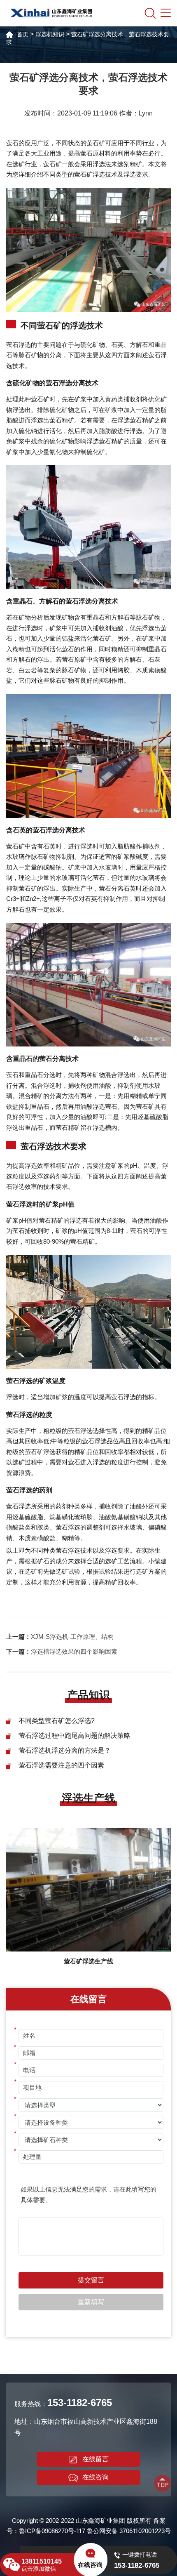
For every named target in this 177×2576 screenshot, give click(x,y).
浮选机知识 (50, 34)
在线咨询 (95, 2477)
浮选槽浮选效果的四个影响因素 (74, 1651)
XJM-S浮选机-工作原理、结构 (72, 1637)
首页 (23, 34)
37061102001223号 (145, 2531)
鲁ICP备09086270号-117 (52, 2531)
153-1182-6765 (80, 2403)
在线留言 (95, 2459)
